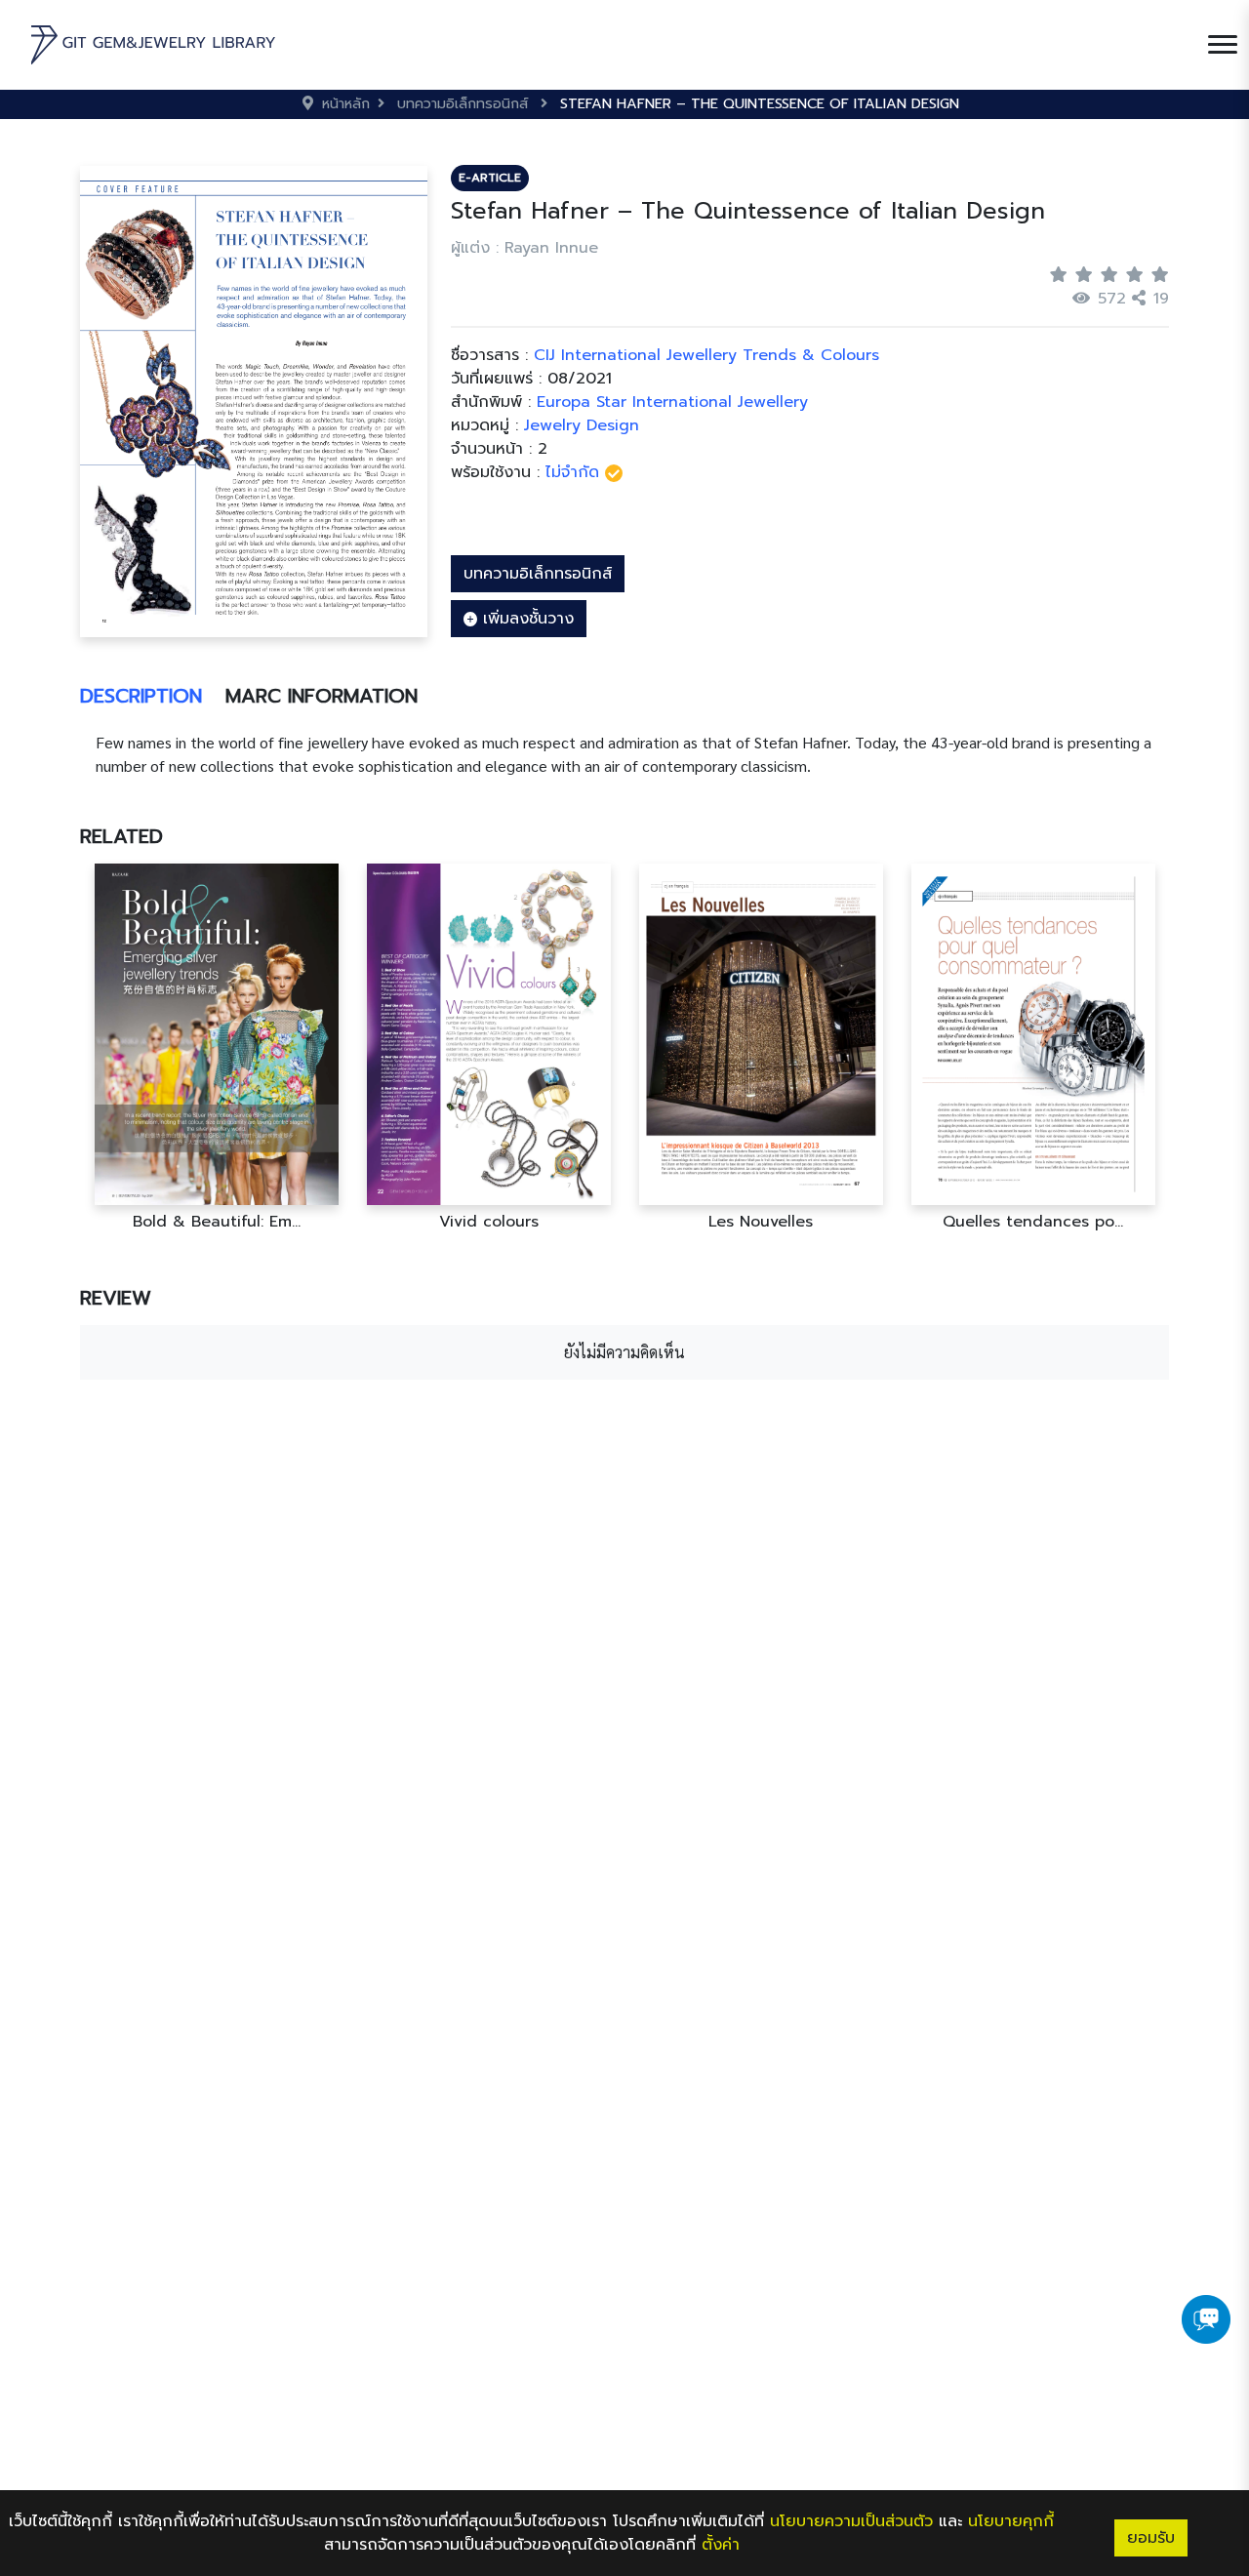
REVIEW (116, 1298)
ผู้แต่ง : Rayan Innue (524, 248)
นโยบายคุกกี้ (1011, 2521)
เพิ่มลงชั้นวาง (525, 619)
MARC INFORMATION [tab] (322, 696)
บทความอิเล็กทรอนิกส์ (538, 574)
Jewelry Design (582, 425)
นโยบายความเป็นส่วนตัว (851, 2521)
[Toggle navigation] (1223, 45)
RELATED (121, 836)
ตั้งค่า (721, 2545)
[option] (216, 1047)
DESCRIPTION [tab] (141, 696)
